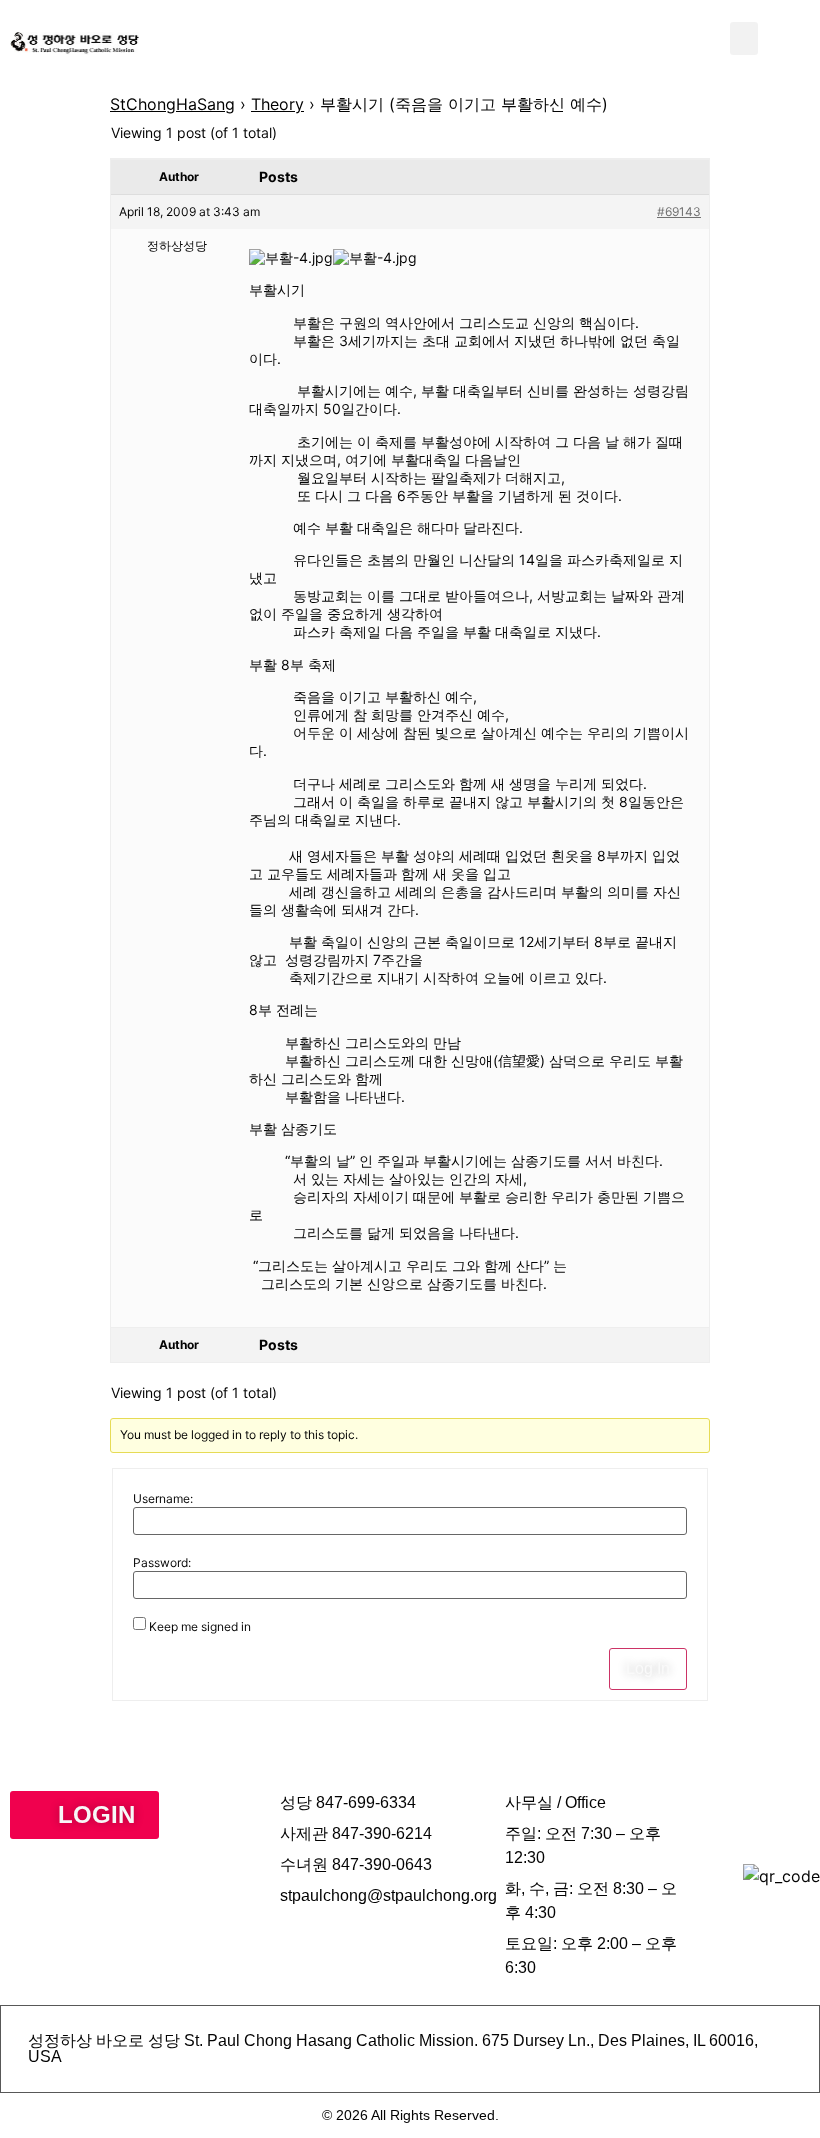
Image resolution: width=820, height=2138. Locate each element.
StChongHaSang (172, 104)
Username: (163, 1499)
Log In (648, 1668)
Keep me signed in (200, 1627)
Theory (277, 104)
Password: (162, 1563)
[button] (744, 38)
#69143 (679, 211)
